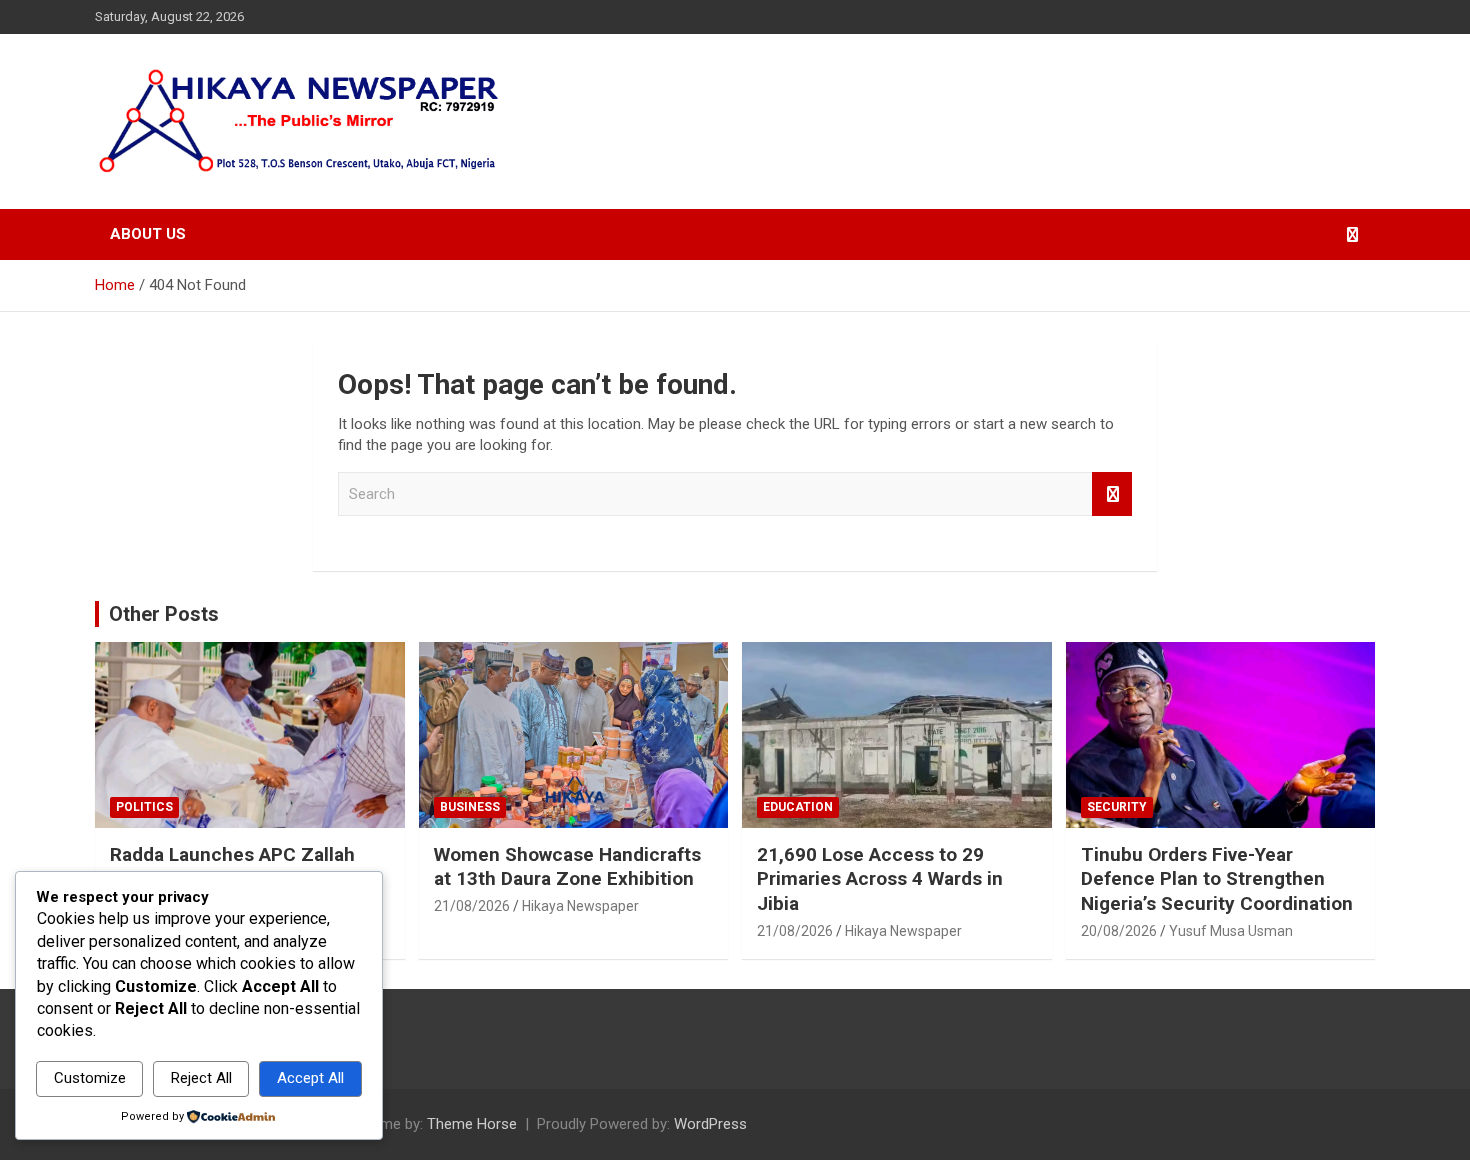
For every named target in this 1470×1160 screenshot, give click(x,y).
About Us (148, 234)
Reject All (201, 1078)
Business (470, 807)
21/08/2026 (472, 906)
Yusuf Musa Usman (1231, 931)
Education (798, 807)
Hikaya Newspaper (580, 906)
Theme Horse (472, 1124)
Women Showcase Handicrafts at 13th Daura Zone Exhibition (567, 867)
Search (1112, 494)
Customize (90, 1078)
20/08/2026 (1119, 931)
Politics (144, 807)
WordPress (710, 1124)
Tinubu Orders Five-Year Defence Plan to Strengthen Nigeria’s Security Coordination (1217, 879)
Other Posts (164, 614)
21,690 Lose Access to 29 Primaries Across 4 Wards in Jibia (880, 879)
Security (1117, 807)
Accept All (310, 1078)
